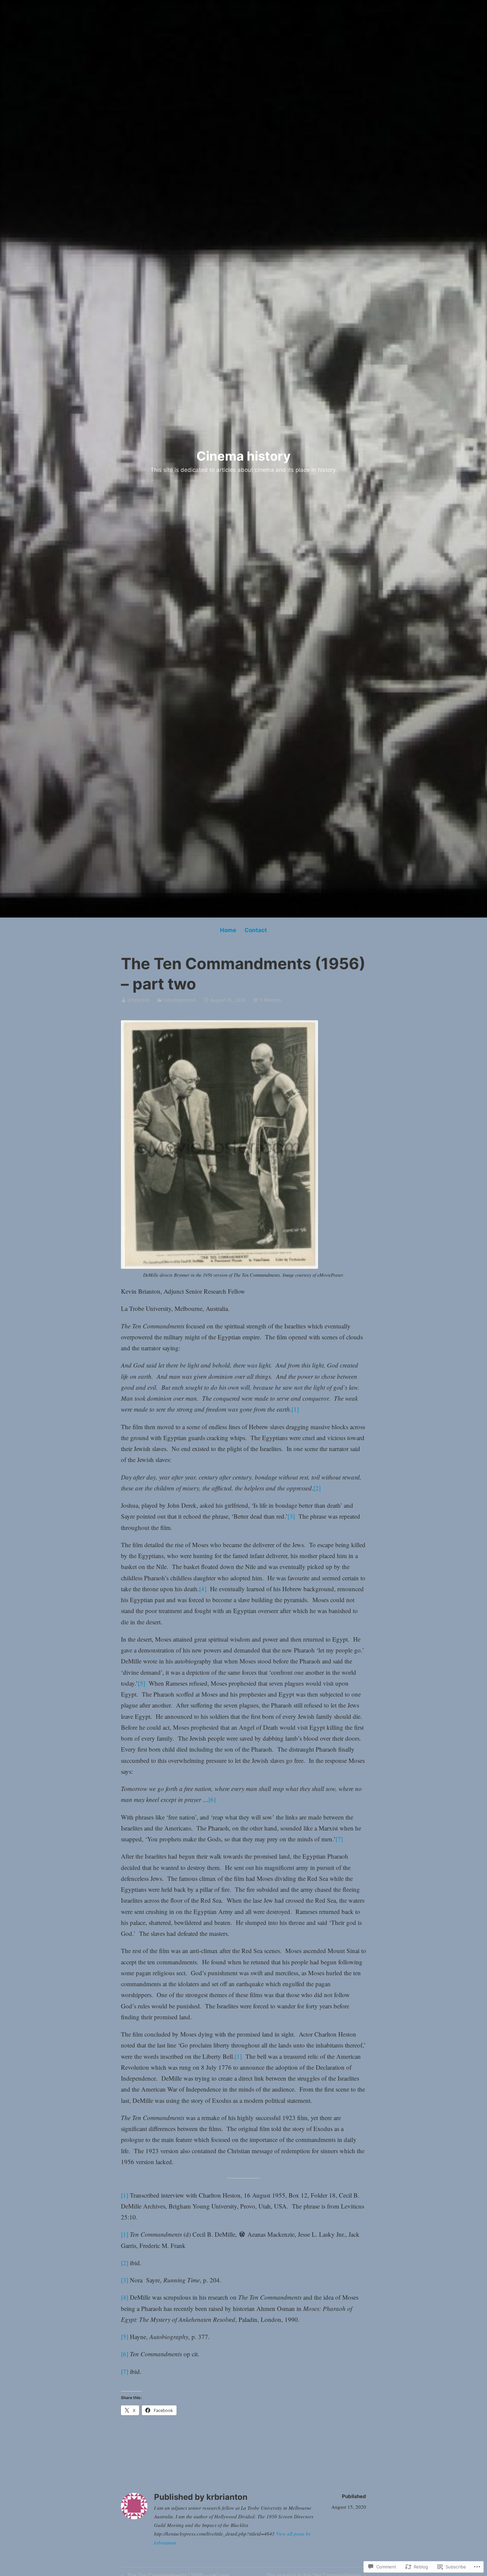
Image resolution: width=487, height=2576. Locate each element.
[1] (295, 1409)
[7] (339, 1839)
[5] (141, 1683)
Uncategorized (180, 1000)
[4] (203, 1589)
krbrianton (139, 1000)
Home (228, 930)
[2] (317, 1488)
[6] (212, 1799)
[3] (291, 1516)
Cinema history (243, 456)
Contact (256, 930)
